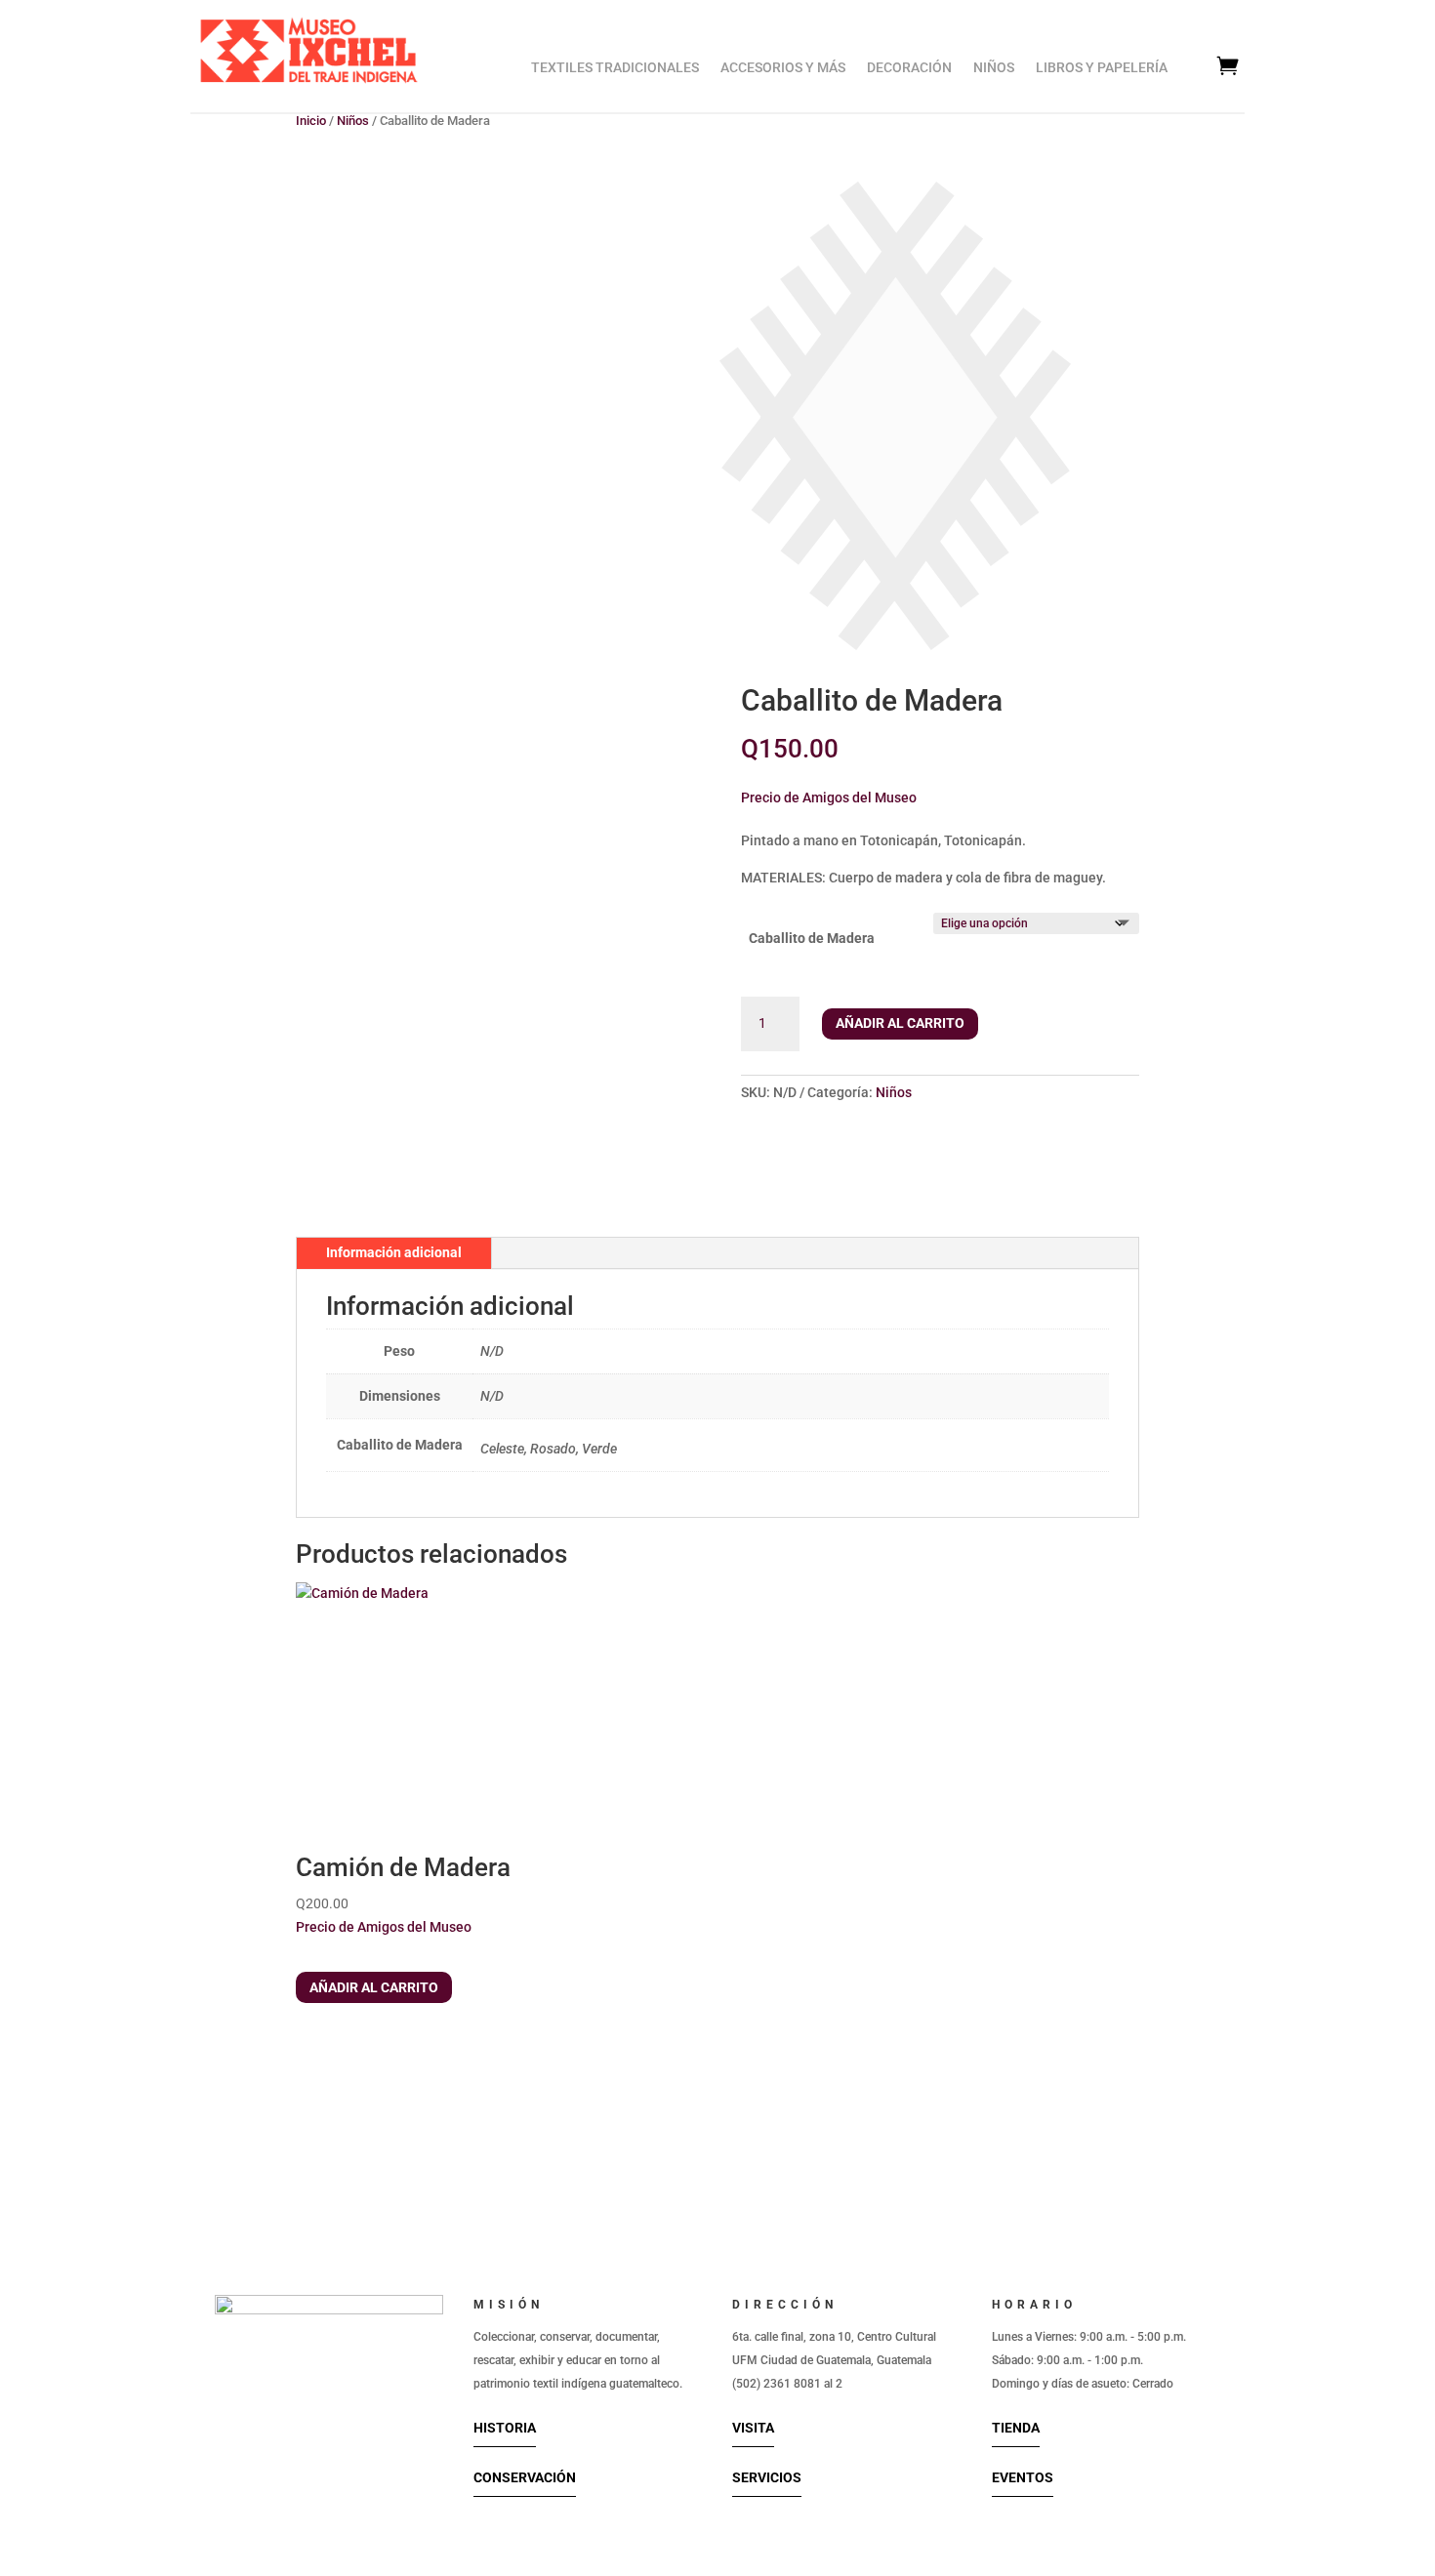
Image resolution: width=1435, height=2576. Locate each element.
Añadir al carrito (900, 1023)
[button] (829, 795)
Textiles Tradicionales (615, 68)
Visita (753, 2428)
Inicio (311, 121)
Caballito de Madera (812, 938)
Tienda (1016, 2428)
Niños (994, 68)
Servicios (767, 2477)
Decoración (909, 68)
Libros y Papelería (1102, 68)
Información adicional (394, 1252)
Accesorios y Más (783, 68)
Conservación (525, 2477)
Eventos (1023, 2477)
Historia (505, 2428)
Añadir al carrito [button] (374, 1987)
